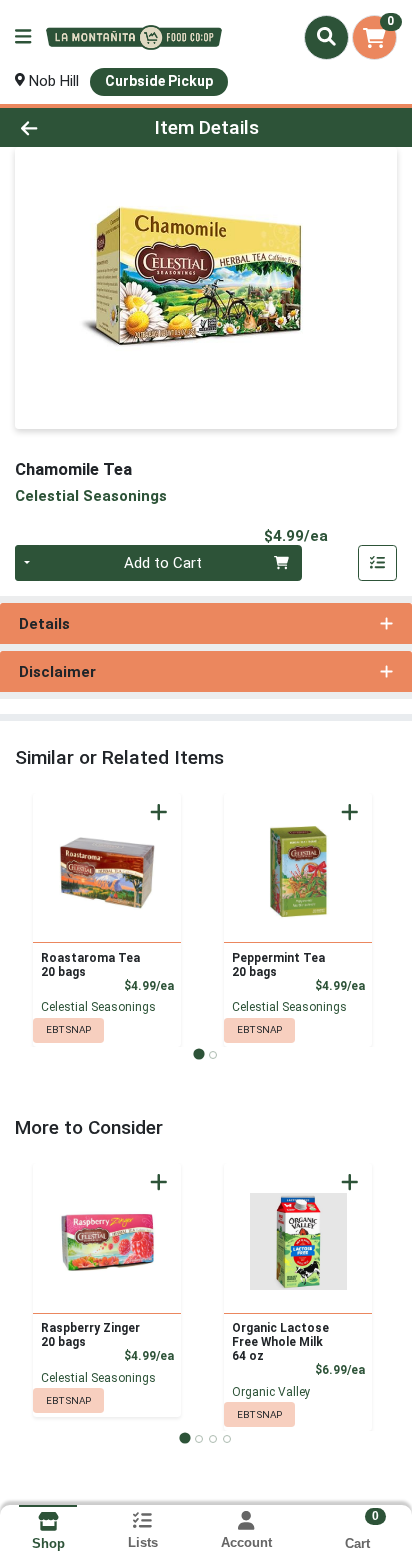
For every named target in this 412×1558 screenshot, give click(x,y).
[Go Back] (63, 127)
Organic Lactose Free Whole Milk (280, 1342)
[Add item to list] (378, 563)
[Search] (326, 37)
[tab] (198, 1054)
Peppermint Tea (278, 965)
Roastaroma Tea (90, 965)
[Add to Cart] (159, 812)
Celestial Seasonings (98, 1007)
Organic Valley (271, 1392)
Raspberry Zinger (90, 1335)
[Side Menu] (23, 37)
